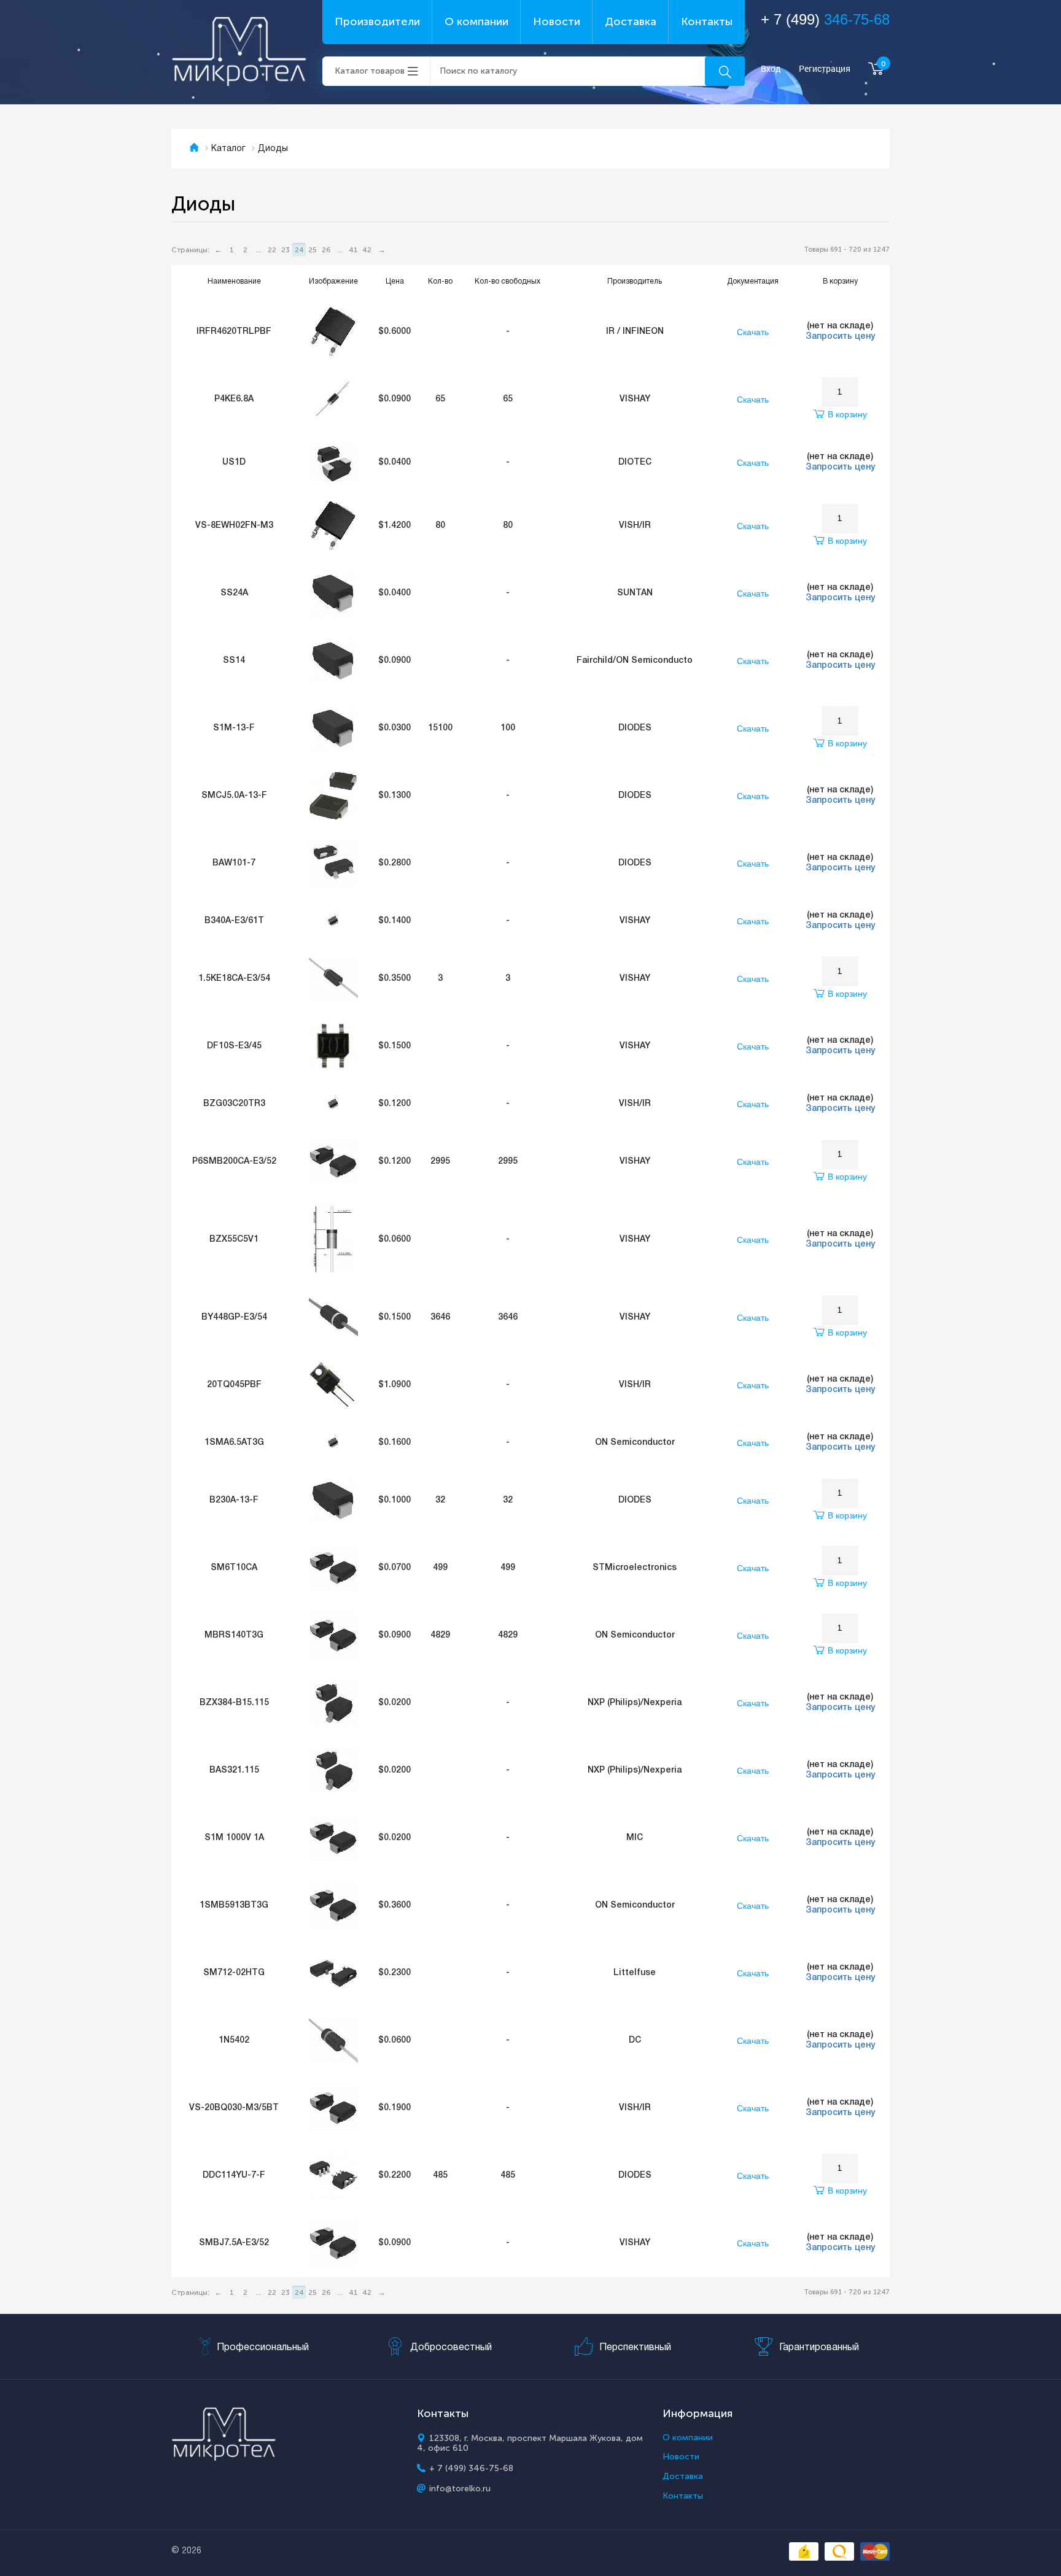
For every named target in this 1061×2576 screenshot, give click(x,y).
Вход (771, 69)
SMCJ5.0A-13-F (234, 796)
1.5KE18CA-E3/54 (234, 979)
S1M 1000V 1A (234, 1838)
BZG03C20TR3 (234, 1104)
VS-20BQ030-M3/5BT (234, 2108)
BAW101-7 (234, 863)
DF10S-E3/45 (234, 1046)
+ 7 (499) (825, 19)
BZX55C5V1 (234, 1240)
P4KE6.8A (234, 399)
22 (272, 250)
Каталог (228, 149)
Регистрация (825, 69)
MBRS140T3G (234, 1635)
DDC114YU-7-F (234, 2176)
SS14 (234, 661)
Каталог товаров (370, 71)
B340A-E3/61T (234, 921)
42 (367, 250)
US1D (234, 462)
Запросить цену (840, 337)
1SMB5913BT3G (234, 1905)
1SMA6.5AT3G (234, 1443)
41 (353, 250)
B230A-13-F (234, 1500)
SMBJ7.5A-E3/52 (234, 2243)
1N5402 (234, 2040)
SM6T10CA (234, 1568)
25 (313, 250)
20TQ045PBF (234, 1385)
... (259, 250)
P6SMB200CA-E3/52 (234, 1162)
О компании (476, 21)
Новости (557, 21)
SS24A (234, 593)
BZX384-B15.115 (234, 1703)
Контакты (707, 21)
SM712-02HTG (234, 1973)
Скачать (753, 332)
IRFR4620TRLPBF (234, 332)
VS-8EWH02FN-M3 (234, 526)
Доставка (631, 21)
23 (286, 250)
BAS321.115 (234, 1770)
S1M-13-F (234, 728)
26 (326, 250)
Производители (377, 21)
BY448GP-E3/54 (234, 1317)
